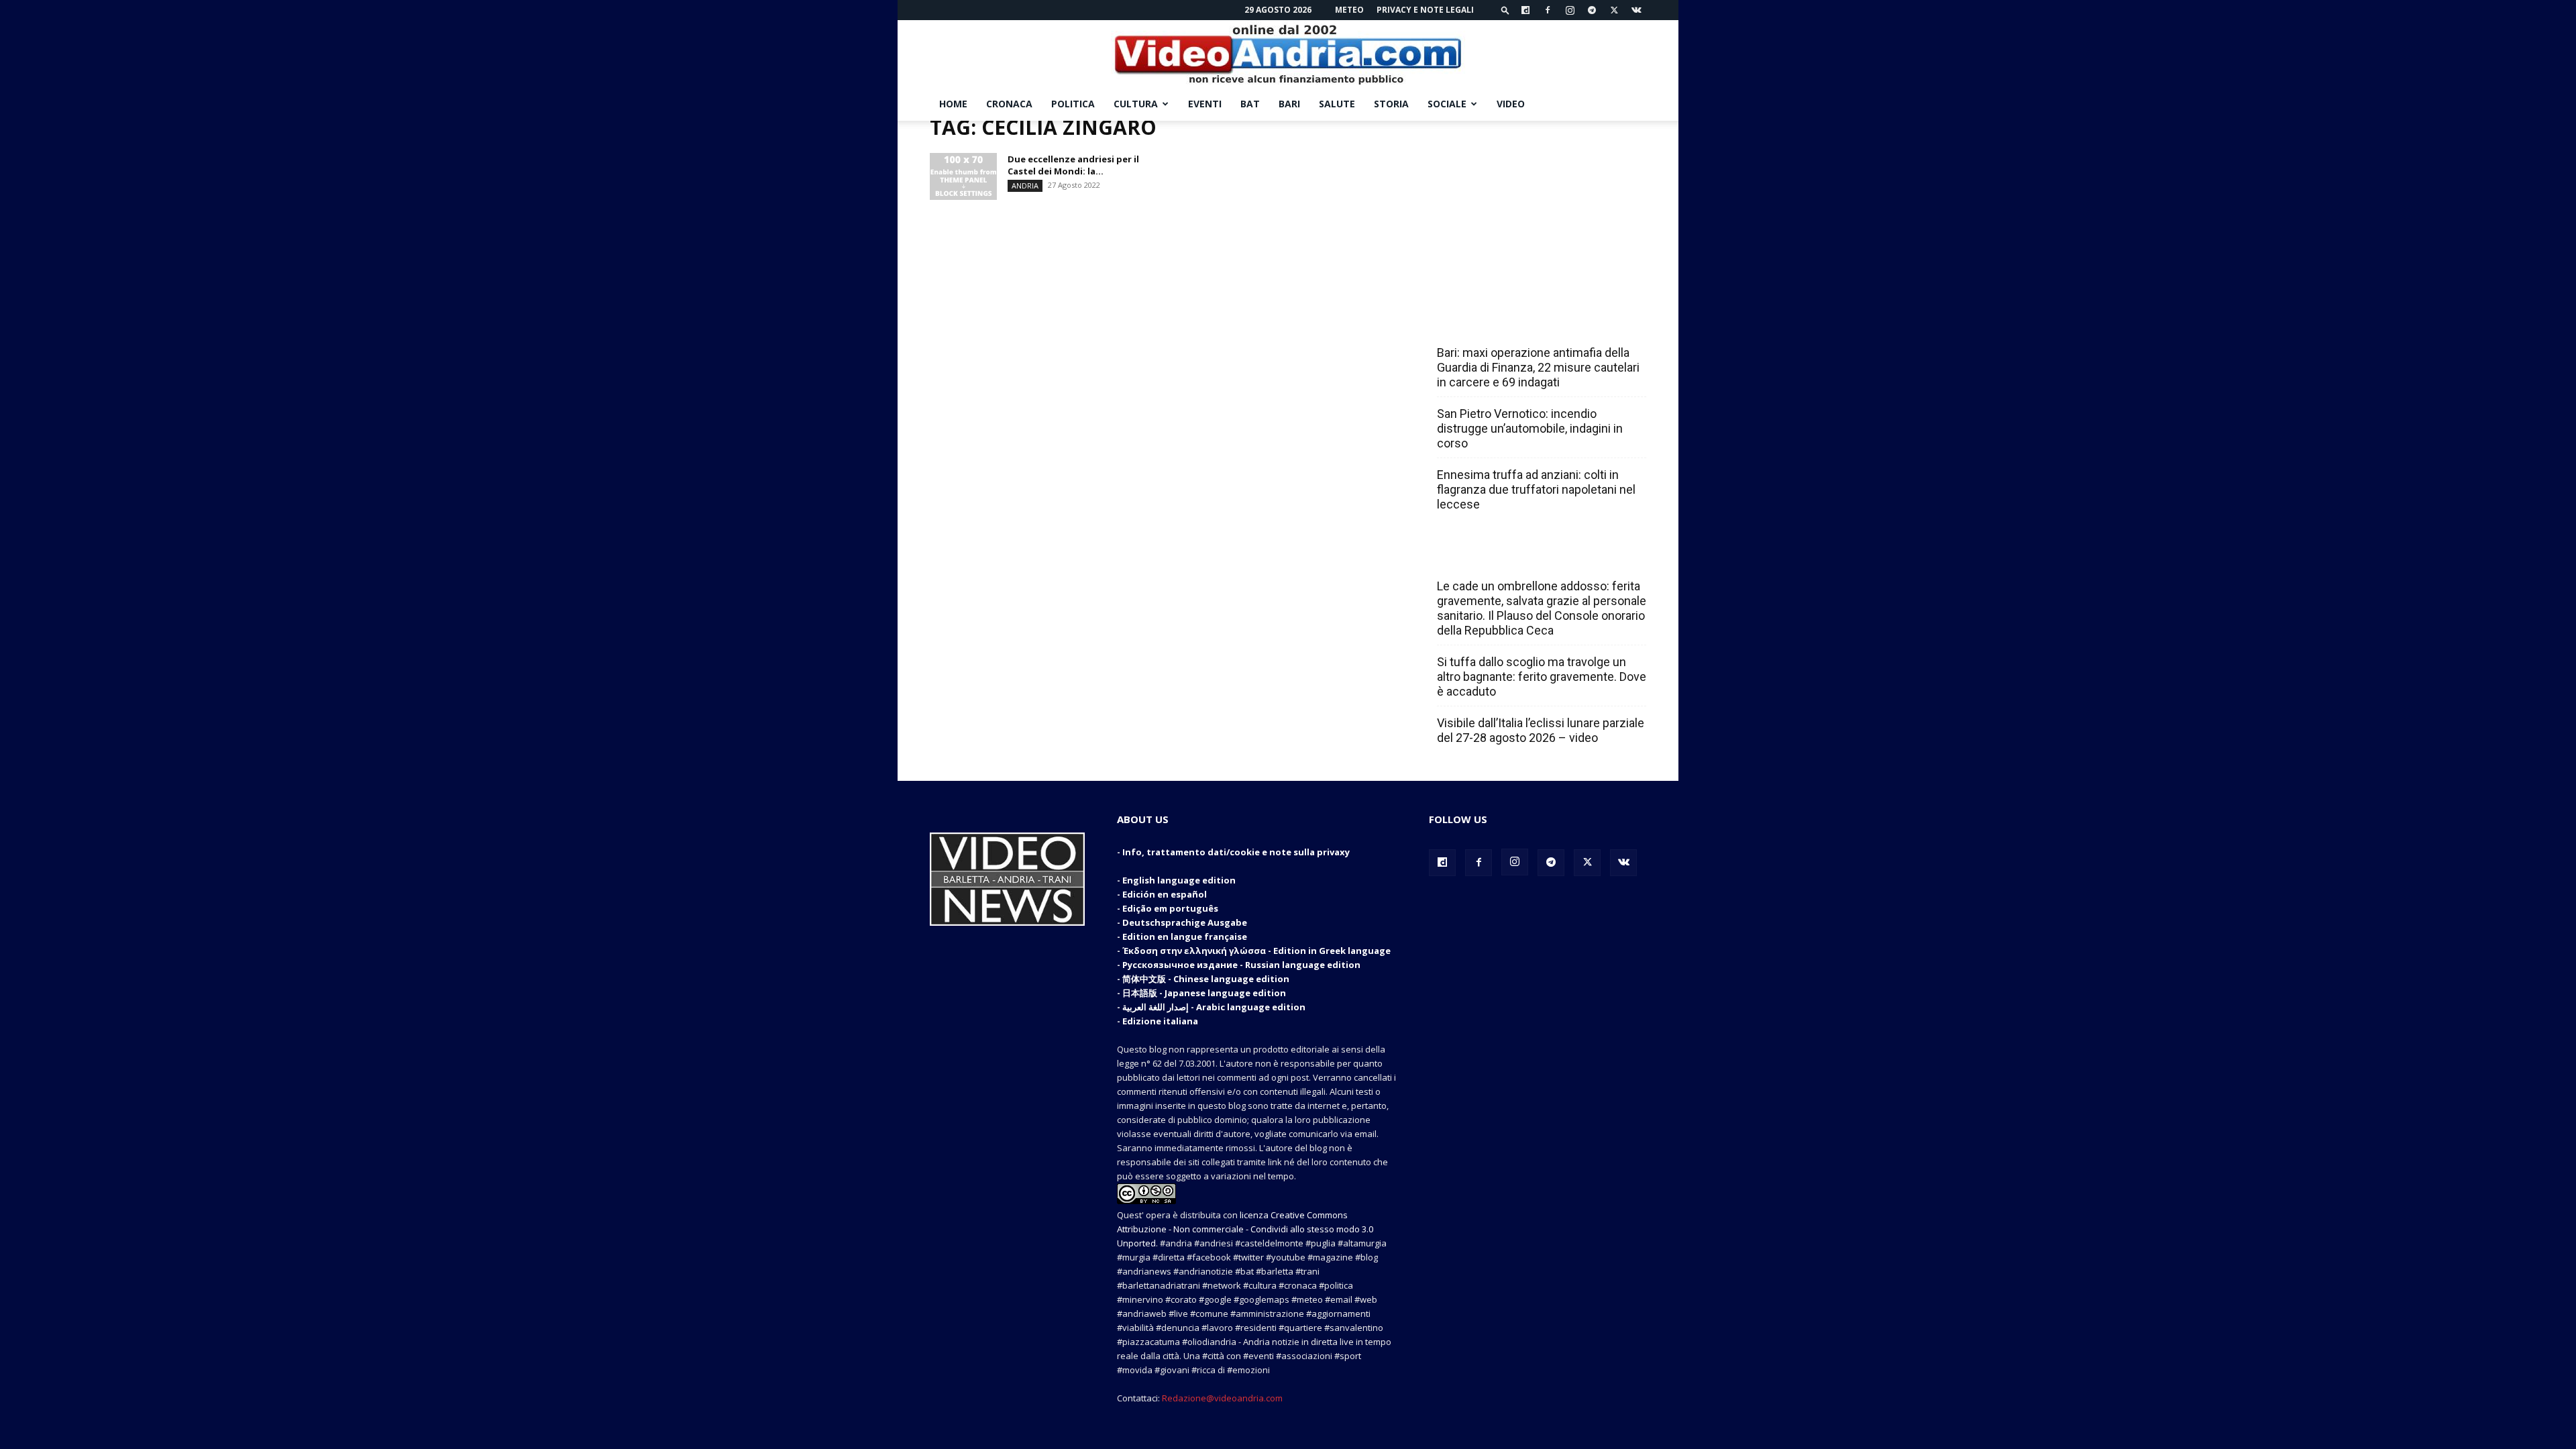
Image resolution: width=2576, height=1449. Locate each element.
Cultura (1136, 104)
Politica (1073, 104)
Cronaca (1009, 104)
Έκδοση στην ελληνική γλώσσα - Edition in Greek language (1256, 951)
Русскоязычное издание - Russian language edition (1241, 965)
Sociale (1447, 104)
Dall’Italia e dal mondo (1502, 557)
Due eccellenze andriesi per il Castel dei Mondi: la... (1073, 165)
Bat (1250, 104)
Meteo (1349, 10)
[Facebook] (1548, 10)
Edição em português (1170, 908)
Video (1511, 104)
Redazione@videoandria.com (1222, 1398)
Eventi (1205, 104)
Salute (1337, 104)
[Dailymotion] (1525, 10)
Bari (1289, 104)
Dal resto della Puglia (1500, 323)
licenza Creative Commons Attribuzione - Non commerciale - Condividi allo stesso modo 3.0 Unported (1245, 1229)
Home (953, 104)
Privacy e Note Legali (1425, 10)
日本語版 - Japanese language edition (1204, 993)
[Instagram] (1570, 10)
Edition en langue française (1185, 936)
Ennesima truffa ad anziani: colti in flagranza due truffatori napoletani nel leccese (1536, 489)
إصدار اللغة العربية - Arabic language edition (1214, 1007)
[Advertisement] (1538, 205)
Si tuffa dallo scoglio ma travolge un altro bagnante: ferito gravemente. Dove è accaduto (1542, 677)
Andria (1025, 185)
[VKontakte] (1636, 10)
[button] (1505, 10)
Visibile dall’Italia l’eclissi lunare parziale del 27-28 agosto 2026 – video (1541, 730)
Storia (1391, 104)
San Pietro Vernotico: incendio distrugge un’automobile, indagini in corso (1530, 428)
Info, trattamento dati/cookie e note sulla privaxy (1236, 852)
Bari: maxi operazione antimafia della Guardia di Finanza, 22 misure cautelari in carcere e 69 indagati (1538, 367)
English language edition (1179, 880)
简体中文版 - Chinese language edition (1206, 979)
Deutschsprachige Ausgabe (1185, 922)
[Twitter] (1614, 10)
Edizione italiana (1160, 1021)
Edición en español (1165, 894)
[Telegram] (1592, 10)
